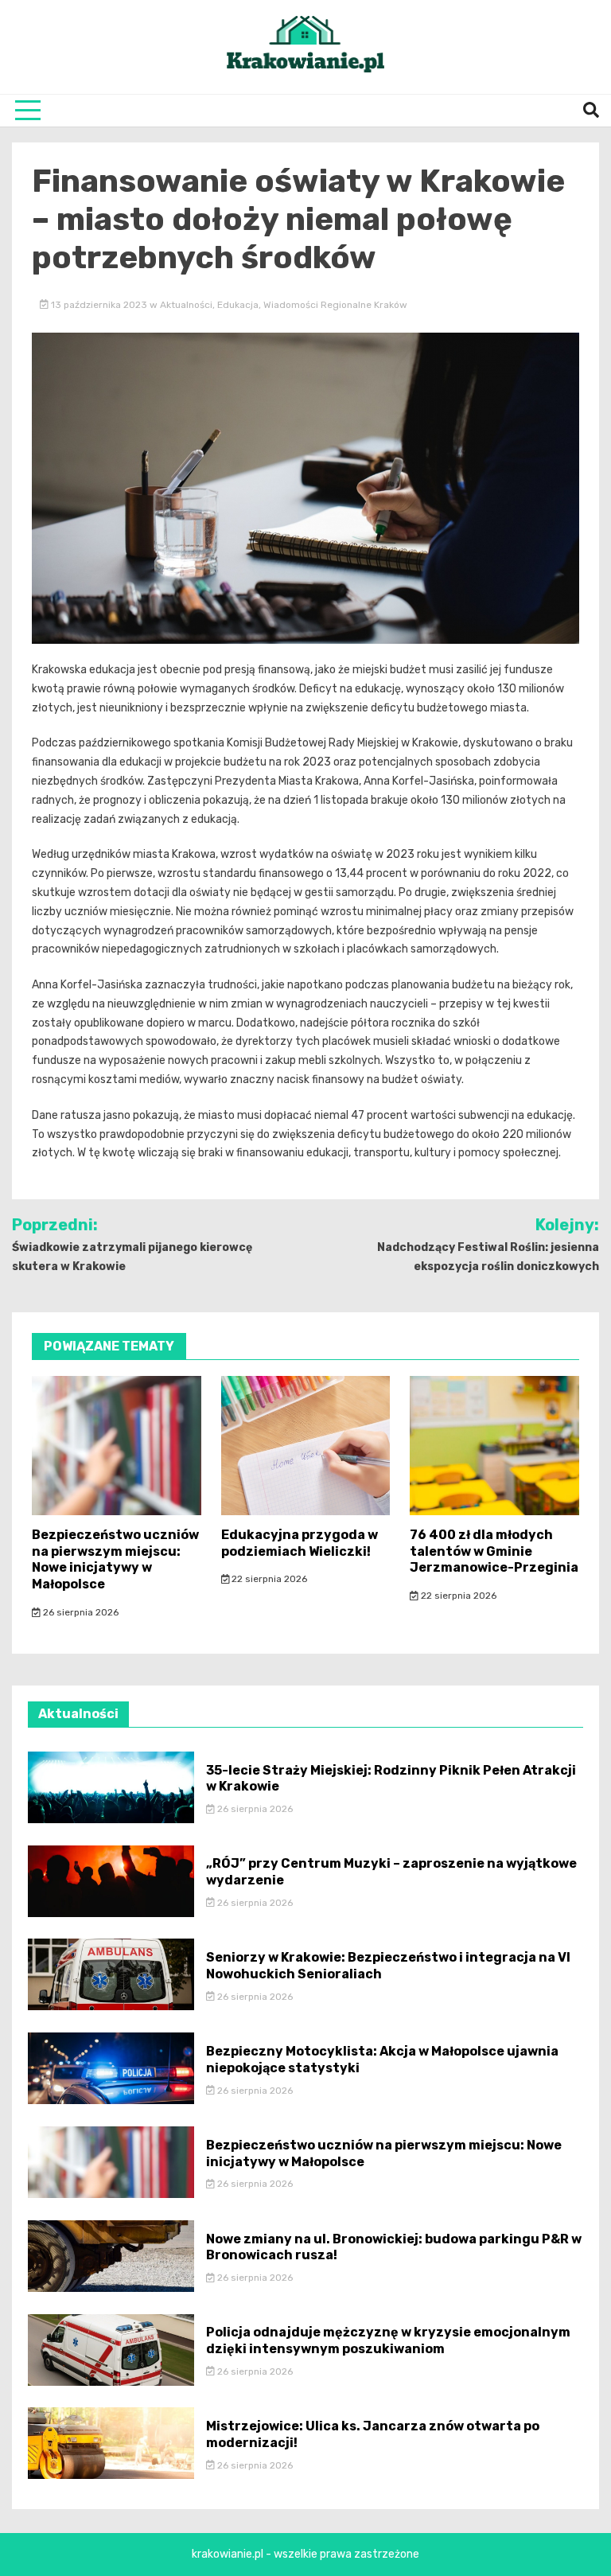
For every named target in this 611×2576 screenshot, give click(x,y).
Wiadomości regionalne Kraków (335, 305)
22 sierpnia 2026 (268, 1579)
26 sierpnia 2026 (80, 1612)
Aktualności (186, 305)
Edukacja (238, 305)
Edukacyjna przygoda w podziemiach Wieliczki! (300, 1543)
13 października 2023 (99, 305)
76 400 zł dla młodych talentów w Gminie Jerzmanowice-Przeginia (494, 1551)
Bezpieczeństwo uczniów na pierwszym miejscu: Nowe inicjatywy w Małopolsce (115, 1559)
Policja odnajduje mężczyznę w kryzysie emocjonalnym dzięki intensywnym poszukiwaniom (388, 2340)
